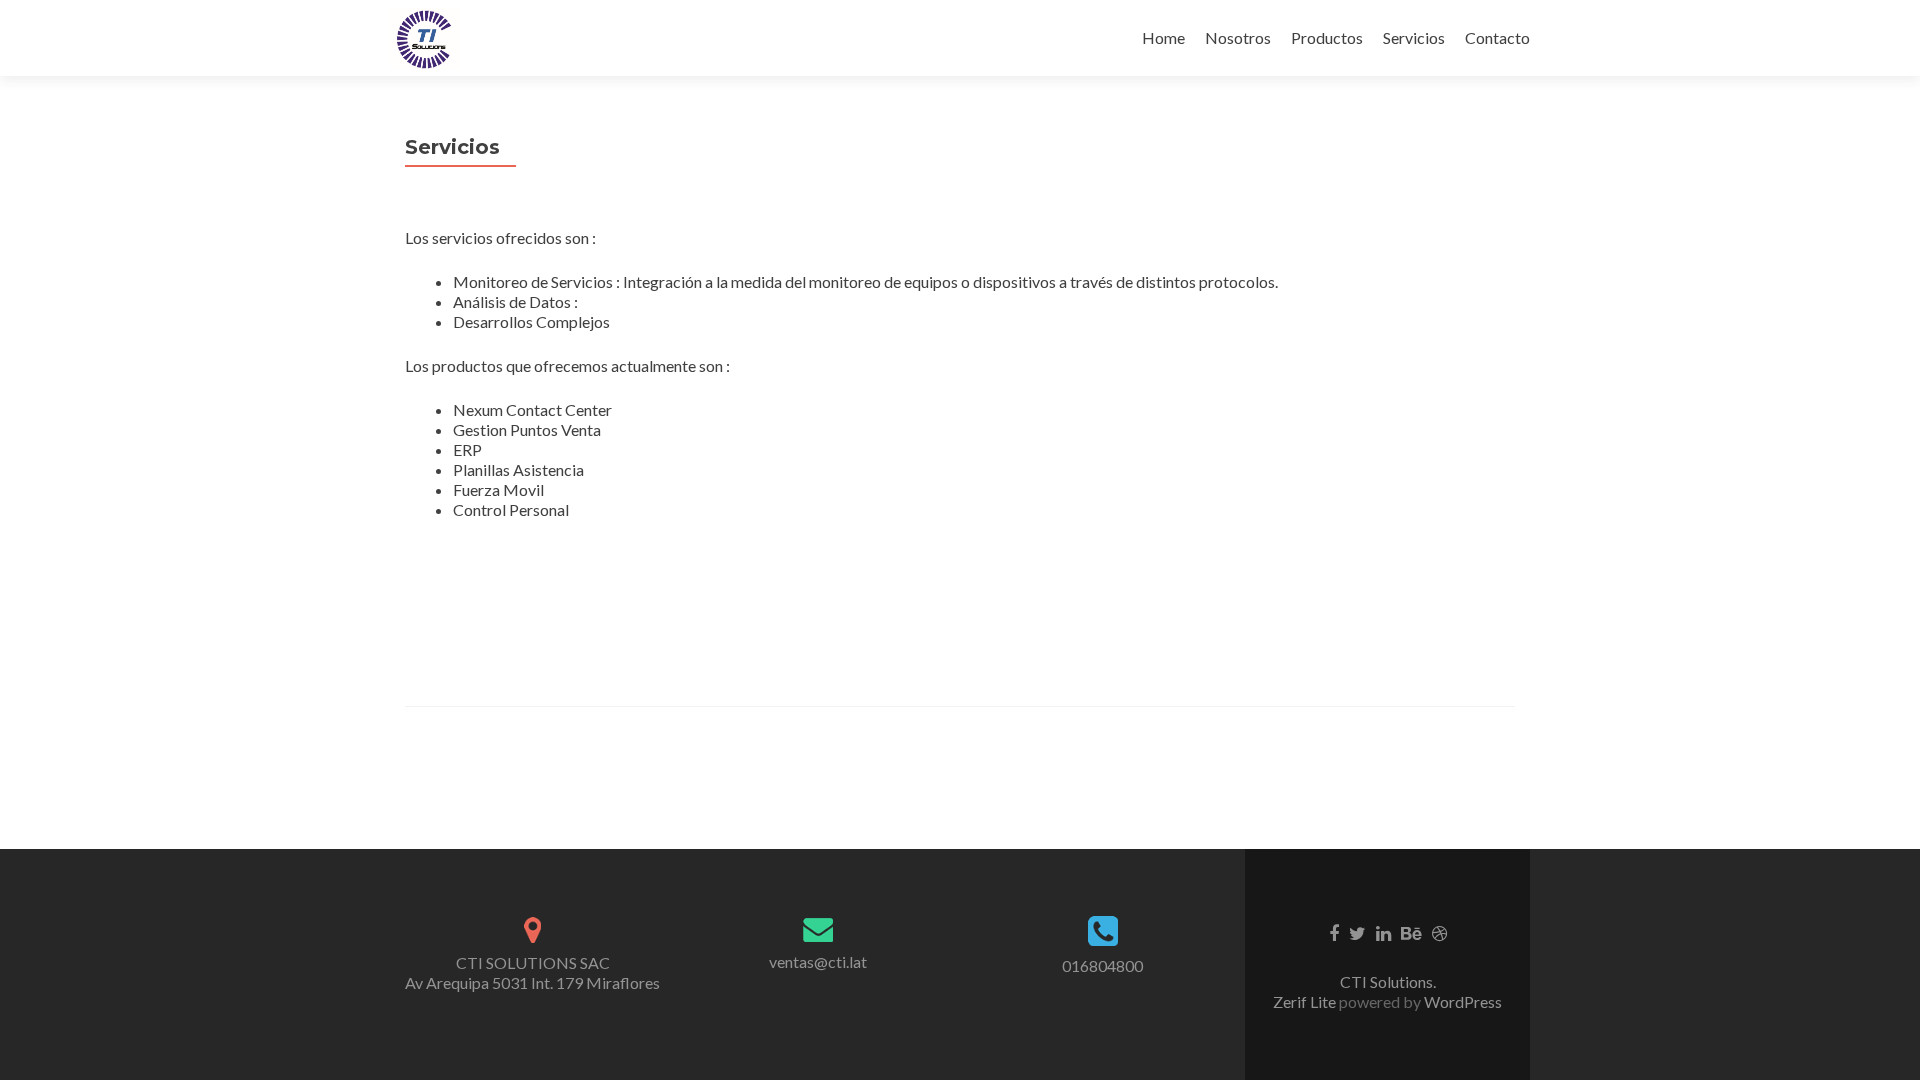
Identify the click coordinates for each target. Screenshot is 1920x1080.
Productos (1327, 37)
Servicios (1414, 37)
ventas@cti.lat (818, 961)
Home (1163, 37)
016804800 (1102, 965)
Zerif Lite (1306, 1001)
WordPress (1461, 1001)
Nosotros (1238, 37)
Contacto (1497, 37)
